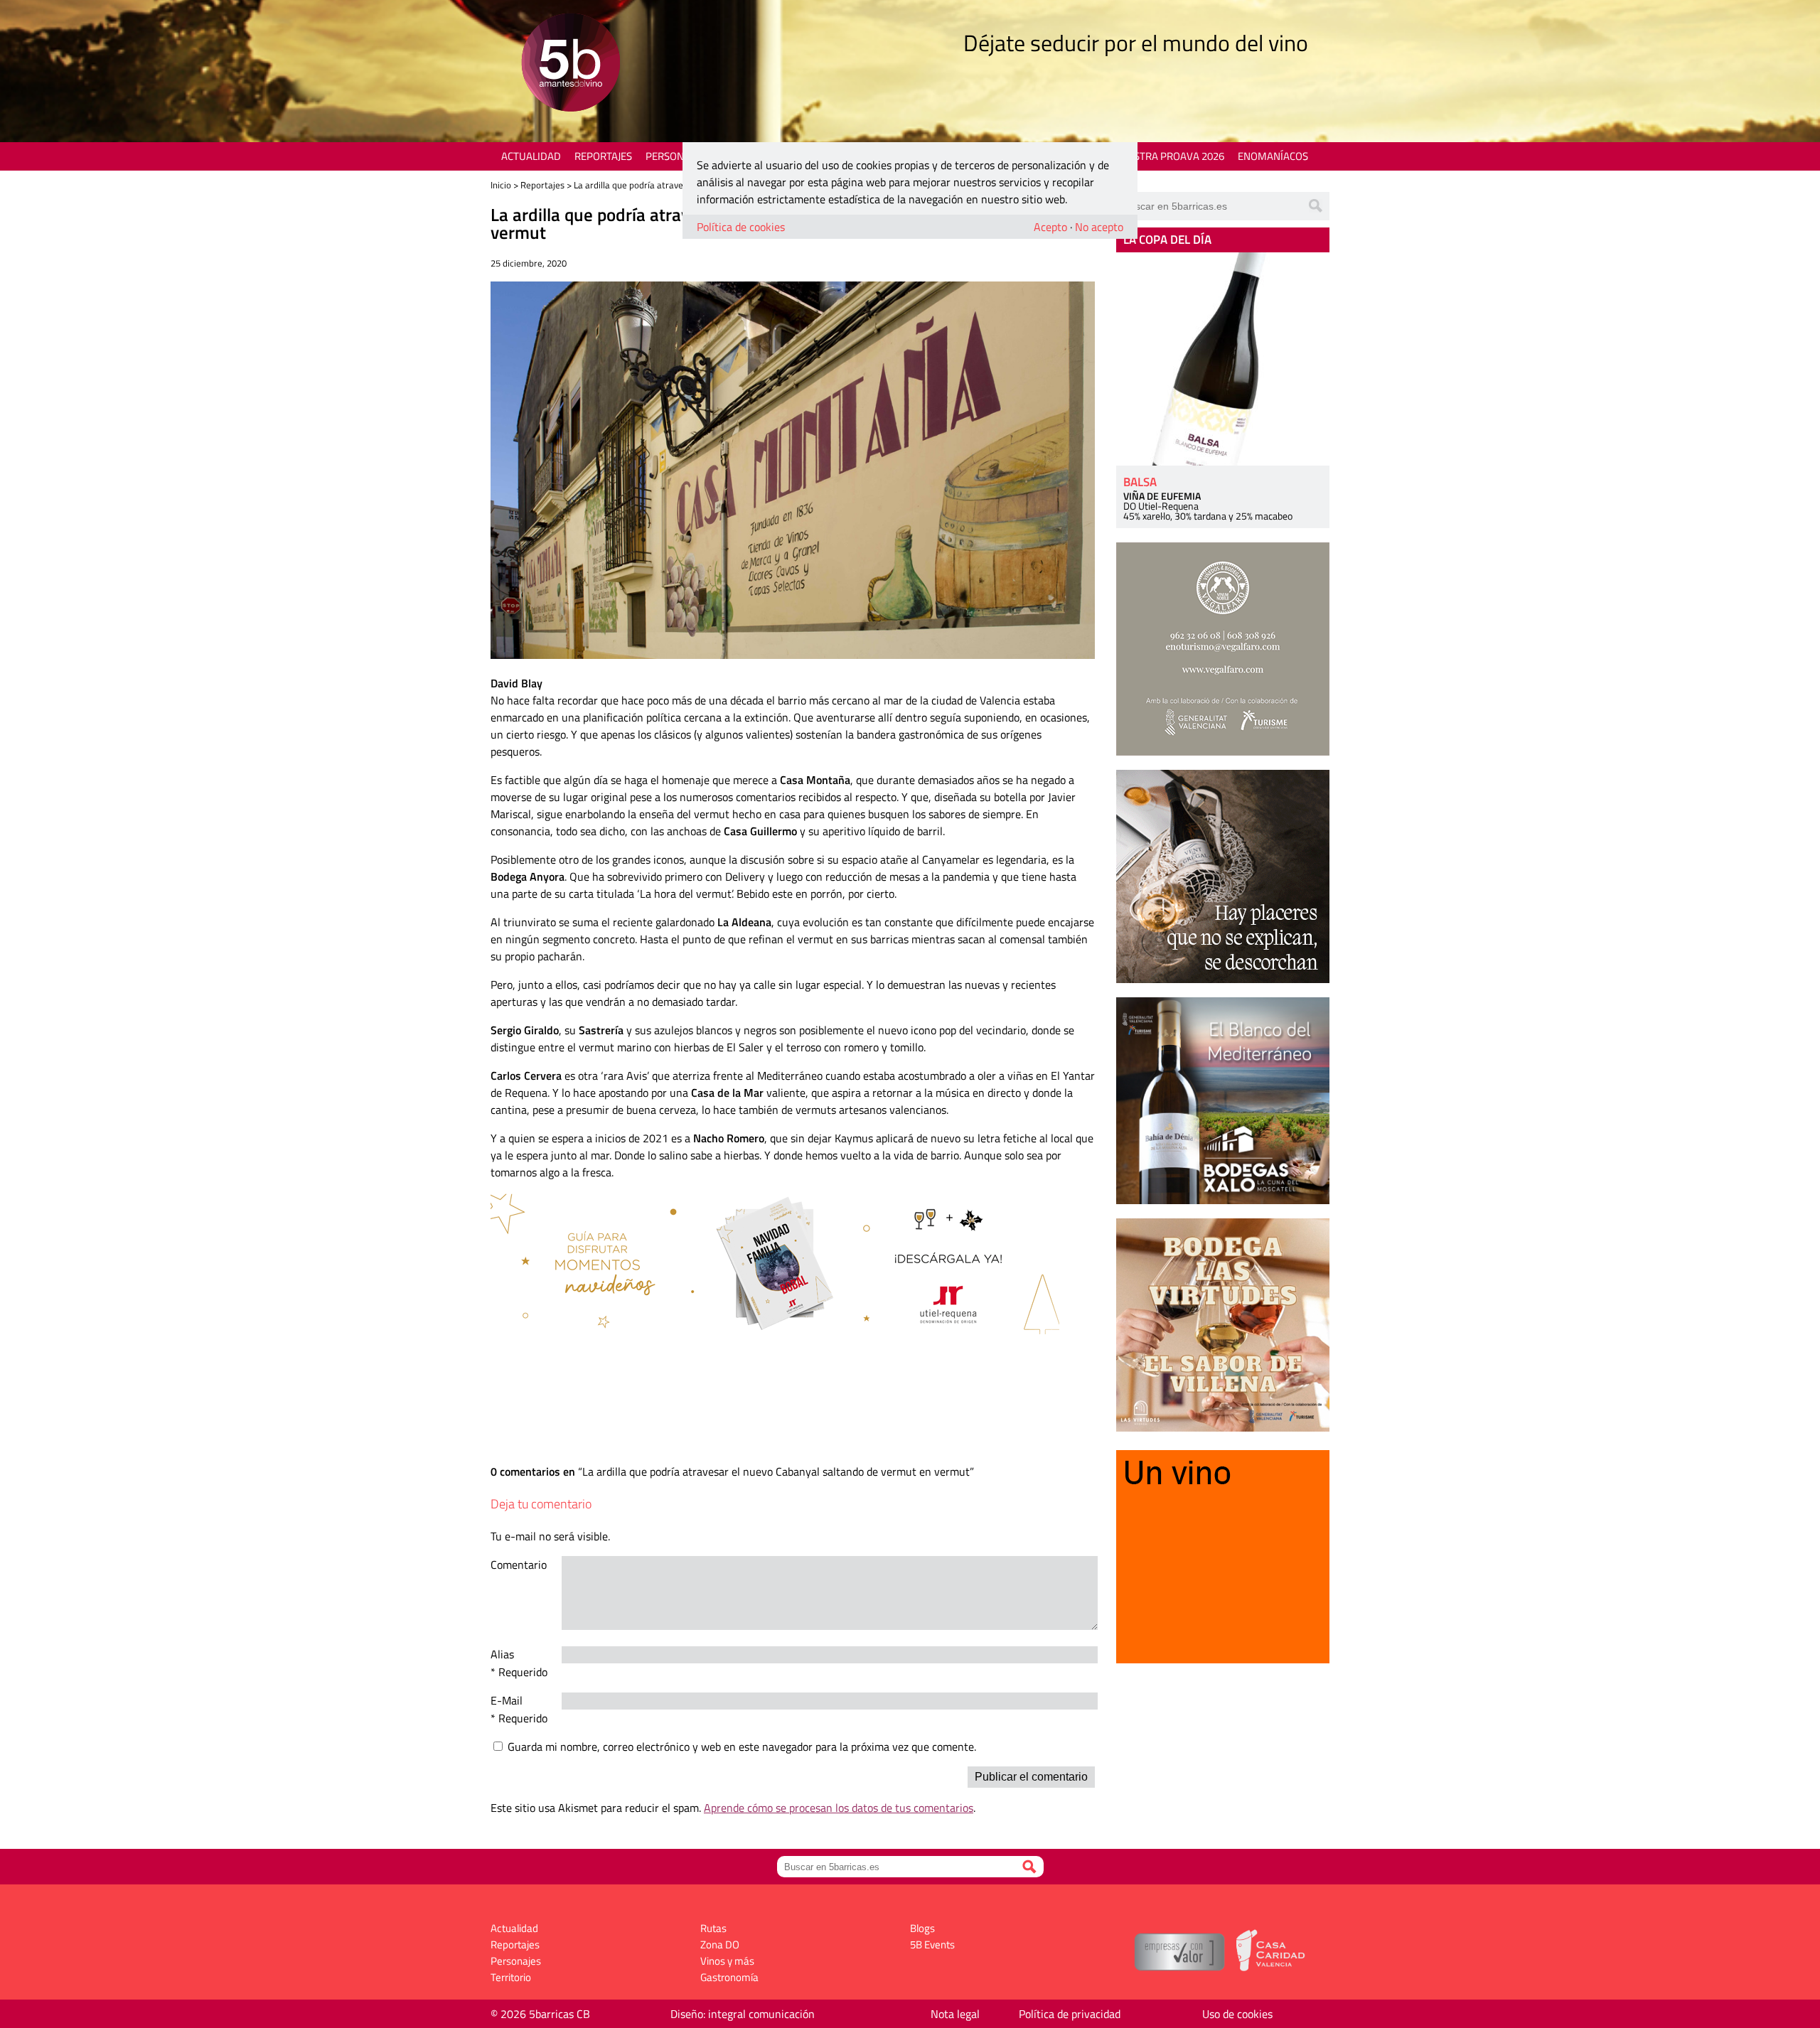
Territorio (511, 1977)
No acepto (1099, 227)
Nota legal (955, 2014)
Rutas (713, 1928)
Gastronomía (729, 1977)
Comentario (519, 1565)
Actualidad (531, 156)
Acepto (1050, 227)
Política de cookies (741, 227)
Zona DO (720, 1944)
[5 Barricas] (571, 64)
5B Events (932, 1944)
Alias (502, 1654)
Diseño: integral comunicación (743, 2014)
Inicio (501, 185)
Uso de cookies (1237, 2014)
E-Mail (507, 1700)
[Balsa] (1223, 359)
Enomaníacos (1273, 156)
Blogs (922, 1928)
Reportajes (603, 156)
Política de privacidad (1070, 2014)
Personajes (675, 156)
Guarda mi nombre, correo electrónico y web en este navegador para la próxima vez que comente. (742, 1747)
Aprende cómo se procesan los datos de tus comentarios (839, 1808)
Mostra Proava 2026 (1171, 156)
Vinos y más (727, 1961)
